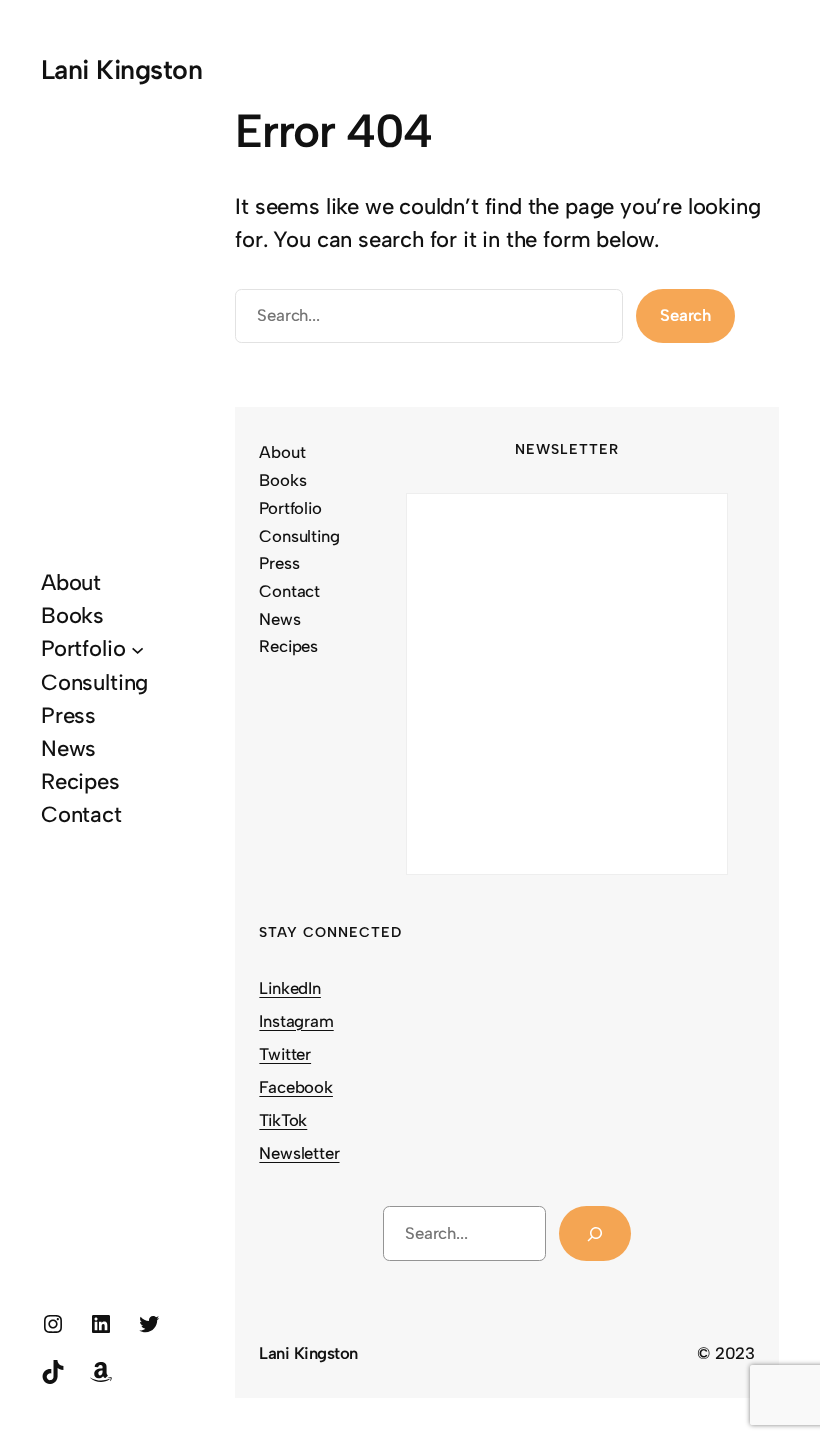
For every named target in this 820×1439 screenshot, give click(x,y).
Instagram (296, 1021)
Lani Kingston (121, 69)
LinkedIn (290, 988)
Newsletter (299, 1153)
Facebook (296, 1087)
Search (685, 315)
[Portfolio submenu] (137, 648)
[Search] (595, 1233)
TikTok (283, 1120)
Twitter (285, 1054)
